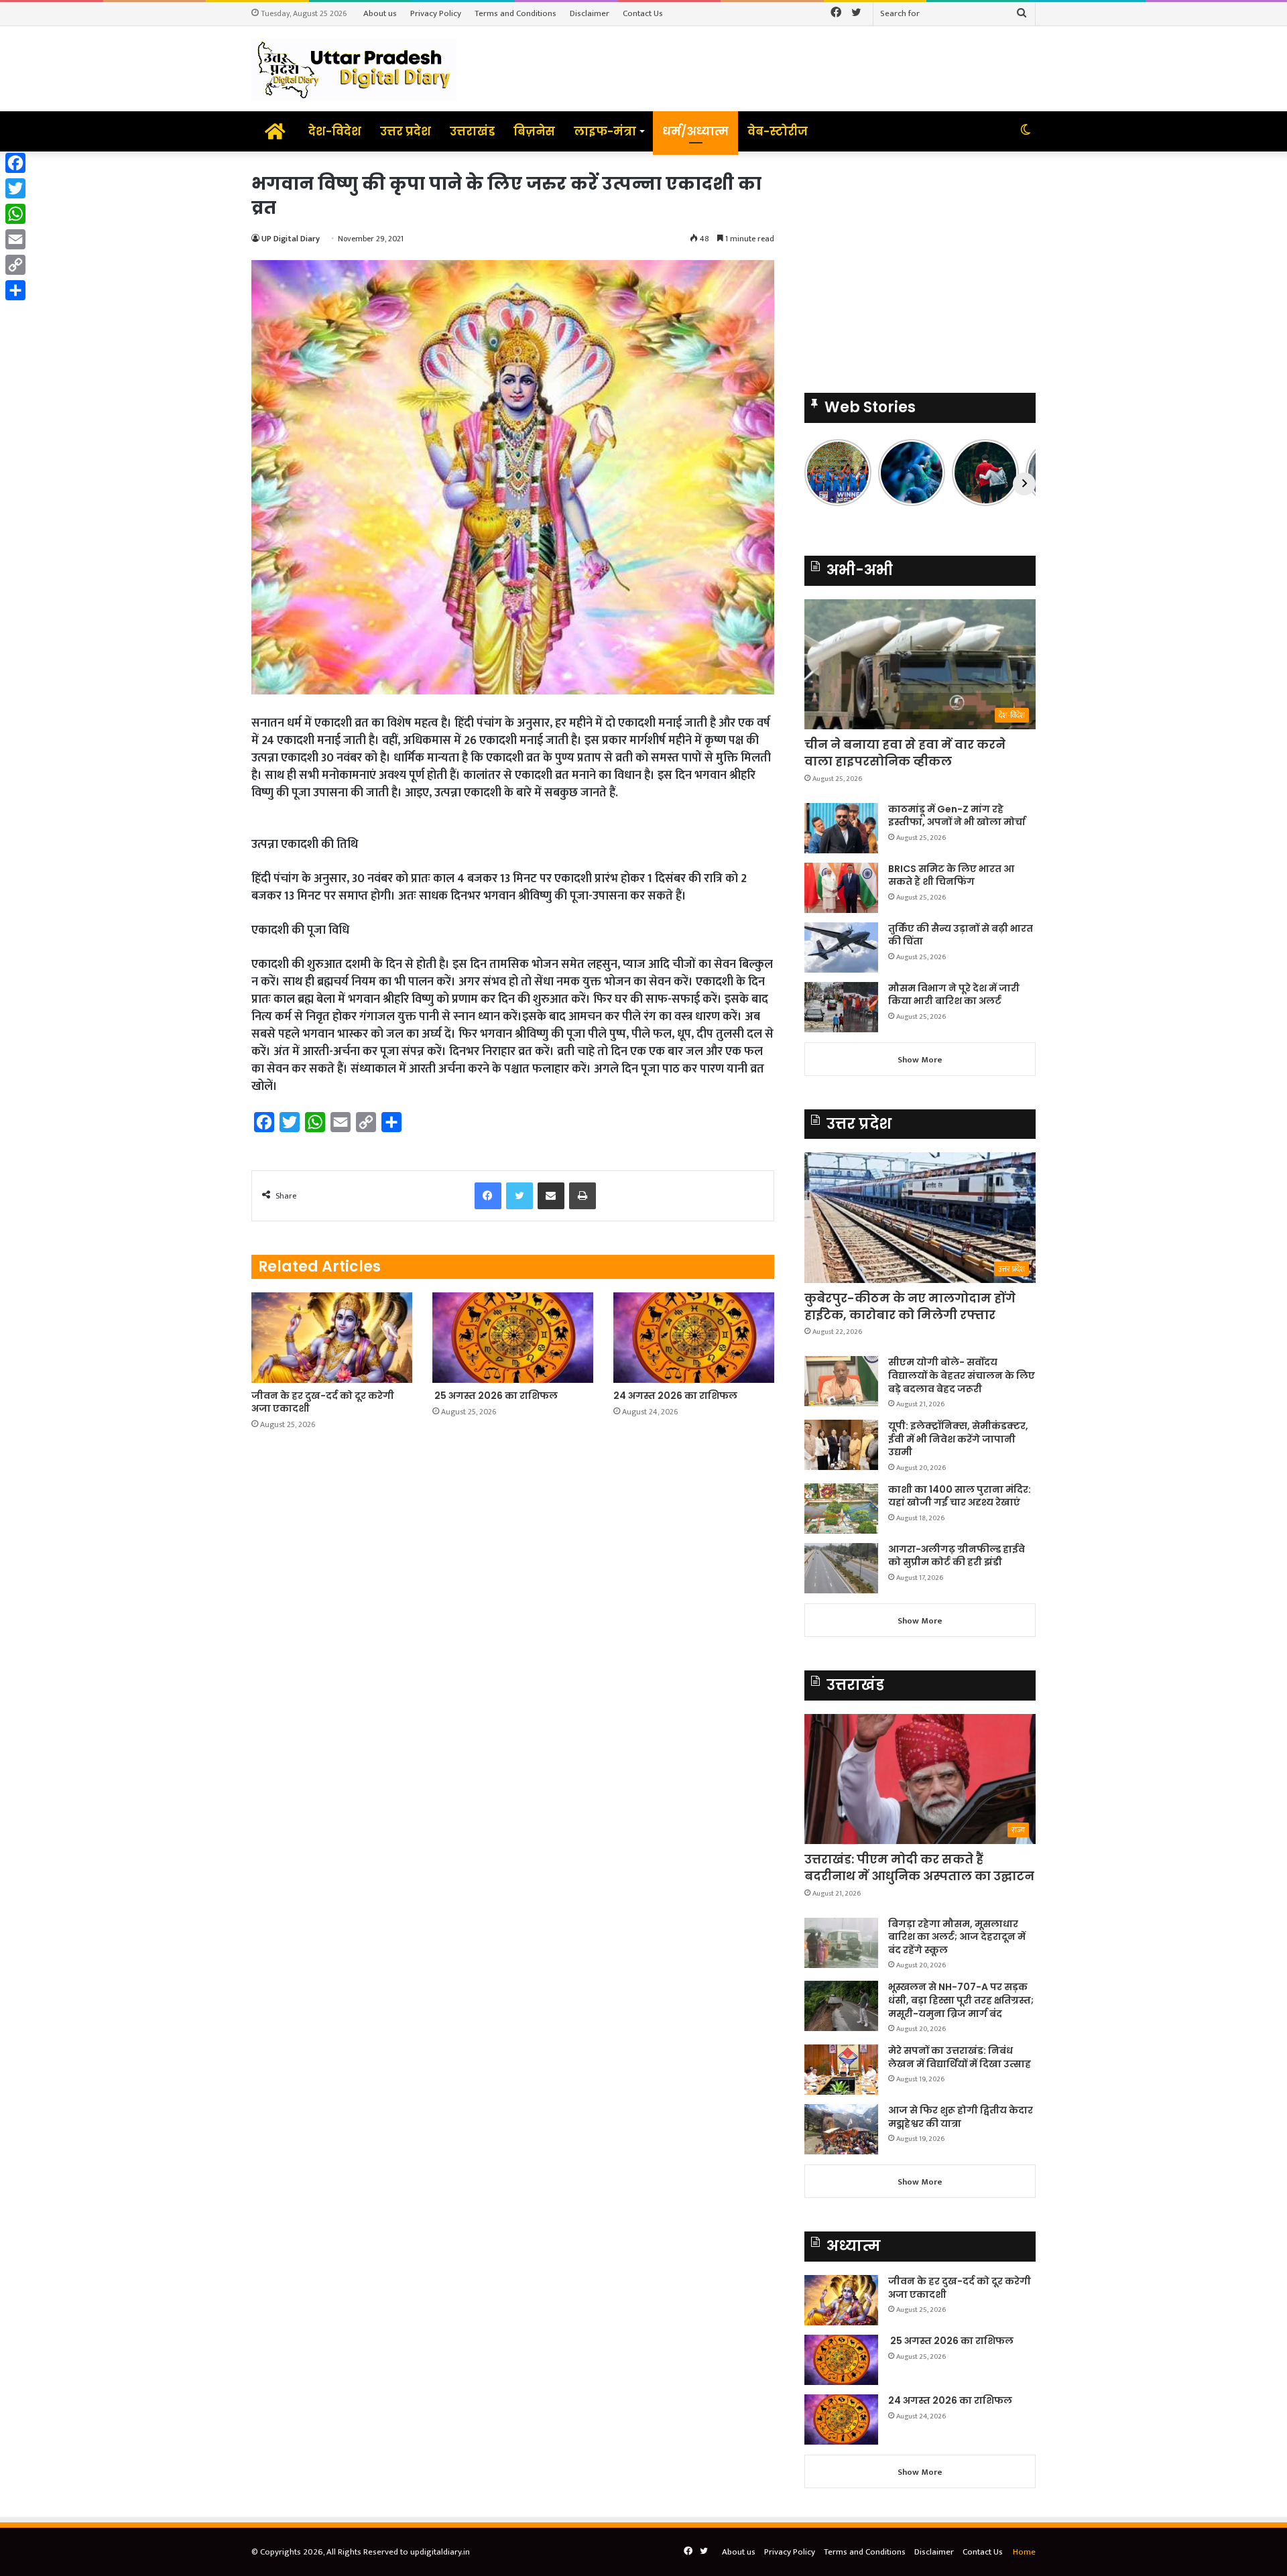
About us (380, 13)
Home (1024, 2552)
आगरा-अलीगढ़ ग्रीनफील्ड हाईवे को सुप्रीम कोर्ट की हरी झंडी (957, 1556)
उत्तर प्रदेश (406, 131)
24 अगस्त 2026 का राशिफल (675, 1396)
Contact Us (643, 13)
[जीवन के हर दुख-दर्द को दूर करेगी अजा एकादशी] (332, 1338)
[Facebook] (15, 163)
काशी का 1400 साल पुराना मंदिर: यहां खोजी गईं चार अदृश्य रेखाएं (960, 1496)
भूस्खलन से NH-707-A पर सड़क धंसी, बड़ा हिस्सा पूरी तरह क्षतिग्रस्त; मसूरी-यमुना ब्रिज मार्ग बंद (961, 2000)
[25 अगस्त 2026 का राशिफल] (513, 1338)
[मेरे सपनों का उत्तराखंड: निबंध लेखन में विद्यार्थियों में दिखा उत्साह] (841, 2070)
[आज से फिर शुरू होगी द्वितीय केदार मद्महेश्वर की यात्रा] (841, 2129)
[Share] (15, 290)
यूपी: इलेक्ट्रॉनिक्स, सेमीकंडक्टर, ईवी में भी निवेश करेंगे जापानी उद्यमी (958, 1439)
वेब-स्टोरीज (778, 131)
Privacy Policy (436, 13)
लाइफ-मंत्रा (605, 131)
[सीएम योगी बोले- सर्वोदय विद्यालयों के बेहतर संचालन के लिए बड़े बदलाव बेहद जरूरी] (841, 1381)
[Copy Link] (15, 265)
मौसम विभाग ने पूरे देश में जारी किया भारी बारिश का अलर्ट (954, 995)
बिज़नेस (534, 131)
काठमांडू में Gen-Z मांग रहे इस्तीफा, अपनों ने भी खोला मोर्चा (957, 816)
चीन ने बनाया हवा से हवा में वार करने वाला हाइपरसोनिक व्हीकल (905, 753)
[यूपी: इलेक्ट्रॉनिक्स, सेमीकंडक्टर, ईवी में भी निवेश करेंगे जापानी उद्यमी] (841, 1445)
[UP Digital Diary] (354, 69)
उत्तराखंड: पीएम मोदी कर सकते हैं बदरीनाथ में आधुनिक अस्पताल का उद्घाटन (919, 1867)
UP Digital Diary (291, 239)
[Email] (15, 239)
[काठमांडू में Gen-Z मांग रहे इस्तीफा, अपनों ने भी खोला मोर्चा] (841, 828)
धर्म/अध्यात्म (695, 131)
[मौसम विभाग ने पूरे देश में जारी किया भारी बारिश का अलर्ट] (841, 1007)
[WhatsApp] (15, 214)
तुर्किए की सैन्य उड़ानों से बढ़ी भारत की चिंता (961, 935)
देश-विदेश (335, 131)
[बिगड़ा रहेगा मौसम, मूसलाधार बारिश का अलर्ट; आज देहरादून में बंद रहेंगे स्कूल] (841, 1943)
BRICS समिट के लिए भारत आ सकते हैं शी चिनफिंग (951, 875)
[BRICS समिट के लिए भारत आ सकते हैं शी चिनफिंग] (841, 888)
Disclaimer (590, 13)
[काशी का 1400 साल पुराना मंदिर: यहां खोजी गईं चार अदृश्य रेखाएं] (841, 1509)
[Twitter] (15, 188)
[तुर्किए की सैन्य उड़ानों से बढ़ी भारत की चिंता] (841, 947)
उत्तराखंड (472, 131)
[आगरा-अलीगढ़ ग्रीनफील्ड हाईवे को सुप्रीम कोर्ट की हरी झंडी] (841, 1568)
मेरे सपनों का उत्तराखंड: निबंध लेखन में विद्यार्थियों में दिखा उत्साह (960, 2057)
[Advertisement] (920, 265)
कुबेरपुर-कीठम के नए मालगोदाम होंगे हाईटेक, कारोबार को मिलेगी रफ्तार (910, 1306)
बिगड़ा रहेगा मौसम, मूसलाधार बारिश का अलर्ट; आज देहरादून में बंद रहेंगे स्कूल (957, 1937)
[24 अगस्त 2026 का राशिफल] (694, 1338)
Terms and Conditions (515, 13)
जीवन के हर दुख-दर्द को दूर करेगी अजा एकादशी (323, 1402)
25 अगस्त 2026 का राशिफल (495, 1396)
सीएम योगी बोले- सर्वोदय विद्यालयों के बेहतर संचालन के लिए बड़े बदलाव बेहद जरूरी (962, 1375)
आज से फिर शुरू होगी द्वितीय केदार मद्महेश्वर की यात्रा (961, 2117)
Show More (920, 1060)
